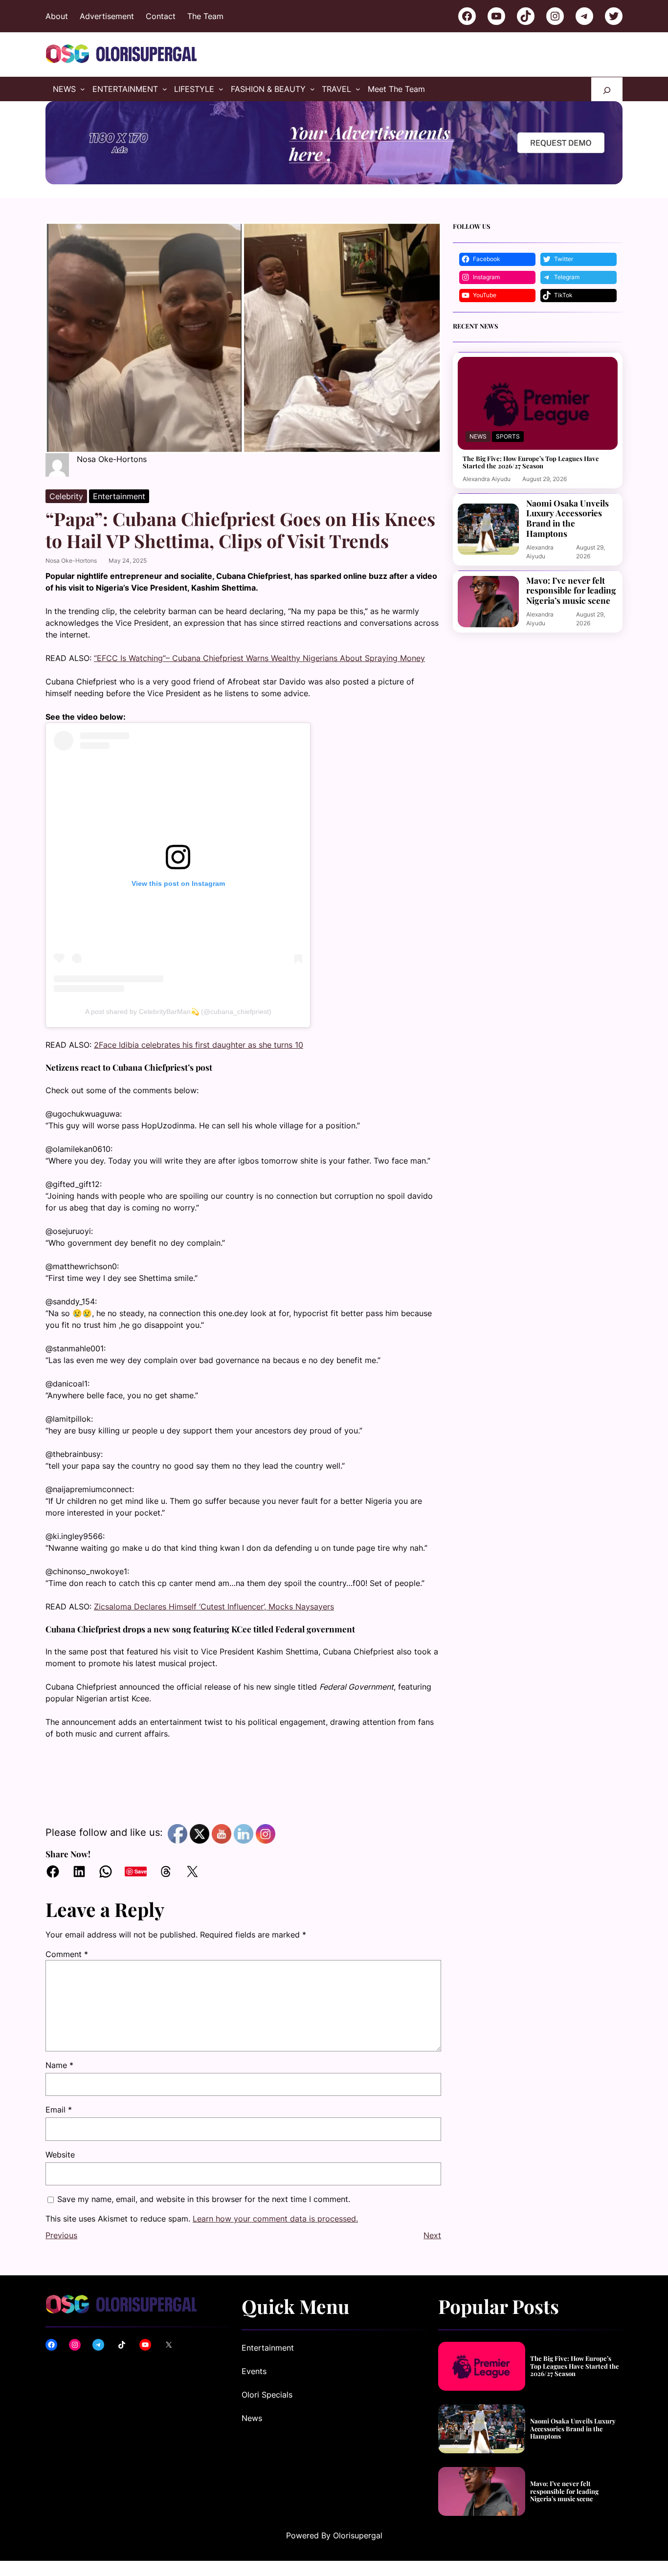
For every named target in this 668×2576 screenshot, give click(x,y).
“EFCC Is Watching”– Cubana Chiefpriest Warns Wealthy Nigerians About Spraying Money (259, 658)
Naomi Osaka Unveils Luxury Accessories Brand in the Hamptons (568, 518)
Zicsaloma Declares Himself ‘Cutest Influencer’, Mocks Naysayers (214, 1607)
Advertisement (107, 16)
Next (432, 2235)
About (57, 16)
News (478, 436)
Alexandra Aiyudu (487, 479)
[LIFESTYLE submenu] (221, 89)
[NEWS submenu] (83, 89)
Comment (67, 1954)
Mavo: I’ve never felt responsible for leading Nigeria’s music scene (571, 591)
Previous (61, 2235)
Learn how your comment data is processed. (275, 2219)
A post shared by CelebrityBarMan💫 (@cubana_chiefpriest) (178, 1012)
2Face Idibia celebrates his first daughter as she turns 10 (199, 1045)
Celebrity (66, 496)
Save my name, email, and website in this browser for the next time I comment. (204, 2199)
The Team (205, 16)
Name (59, 2065)
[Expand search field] (607, 89)
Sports (508, 436)
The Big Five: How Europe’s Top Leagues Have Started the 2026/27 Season (531, 462)
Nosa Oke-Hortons (71, 561)
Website (60, 2155)
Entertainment (119, 496)
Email (59, 2110)
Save (141, 1871)
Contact (161, 16)
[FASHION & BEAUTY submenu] (312, 89)
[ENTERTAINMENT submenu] (165, 89)
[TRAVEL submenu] (358, 89)
